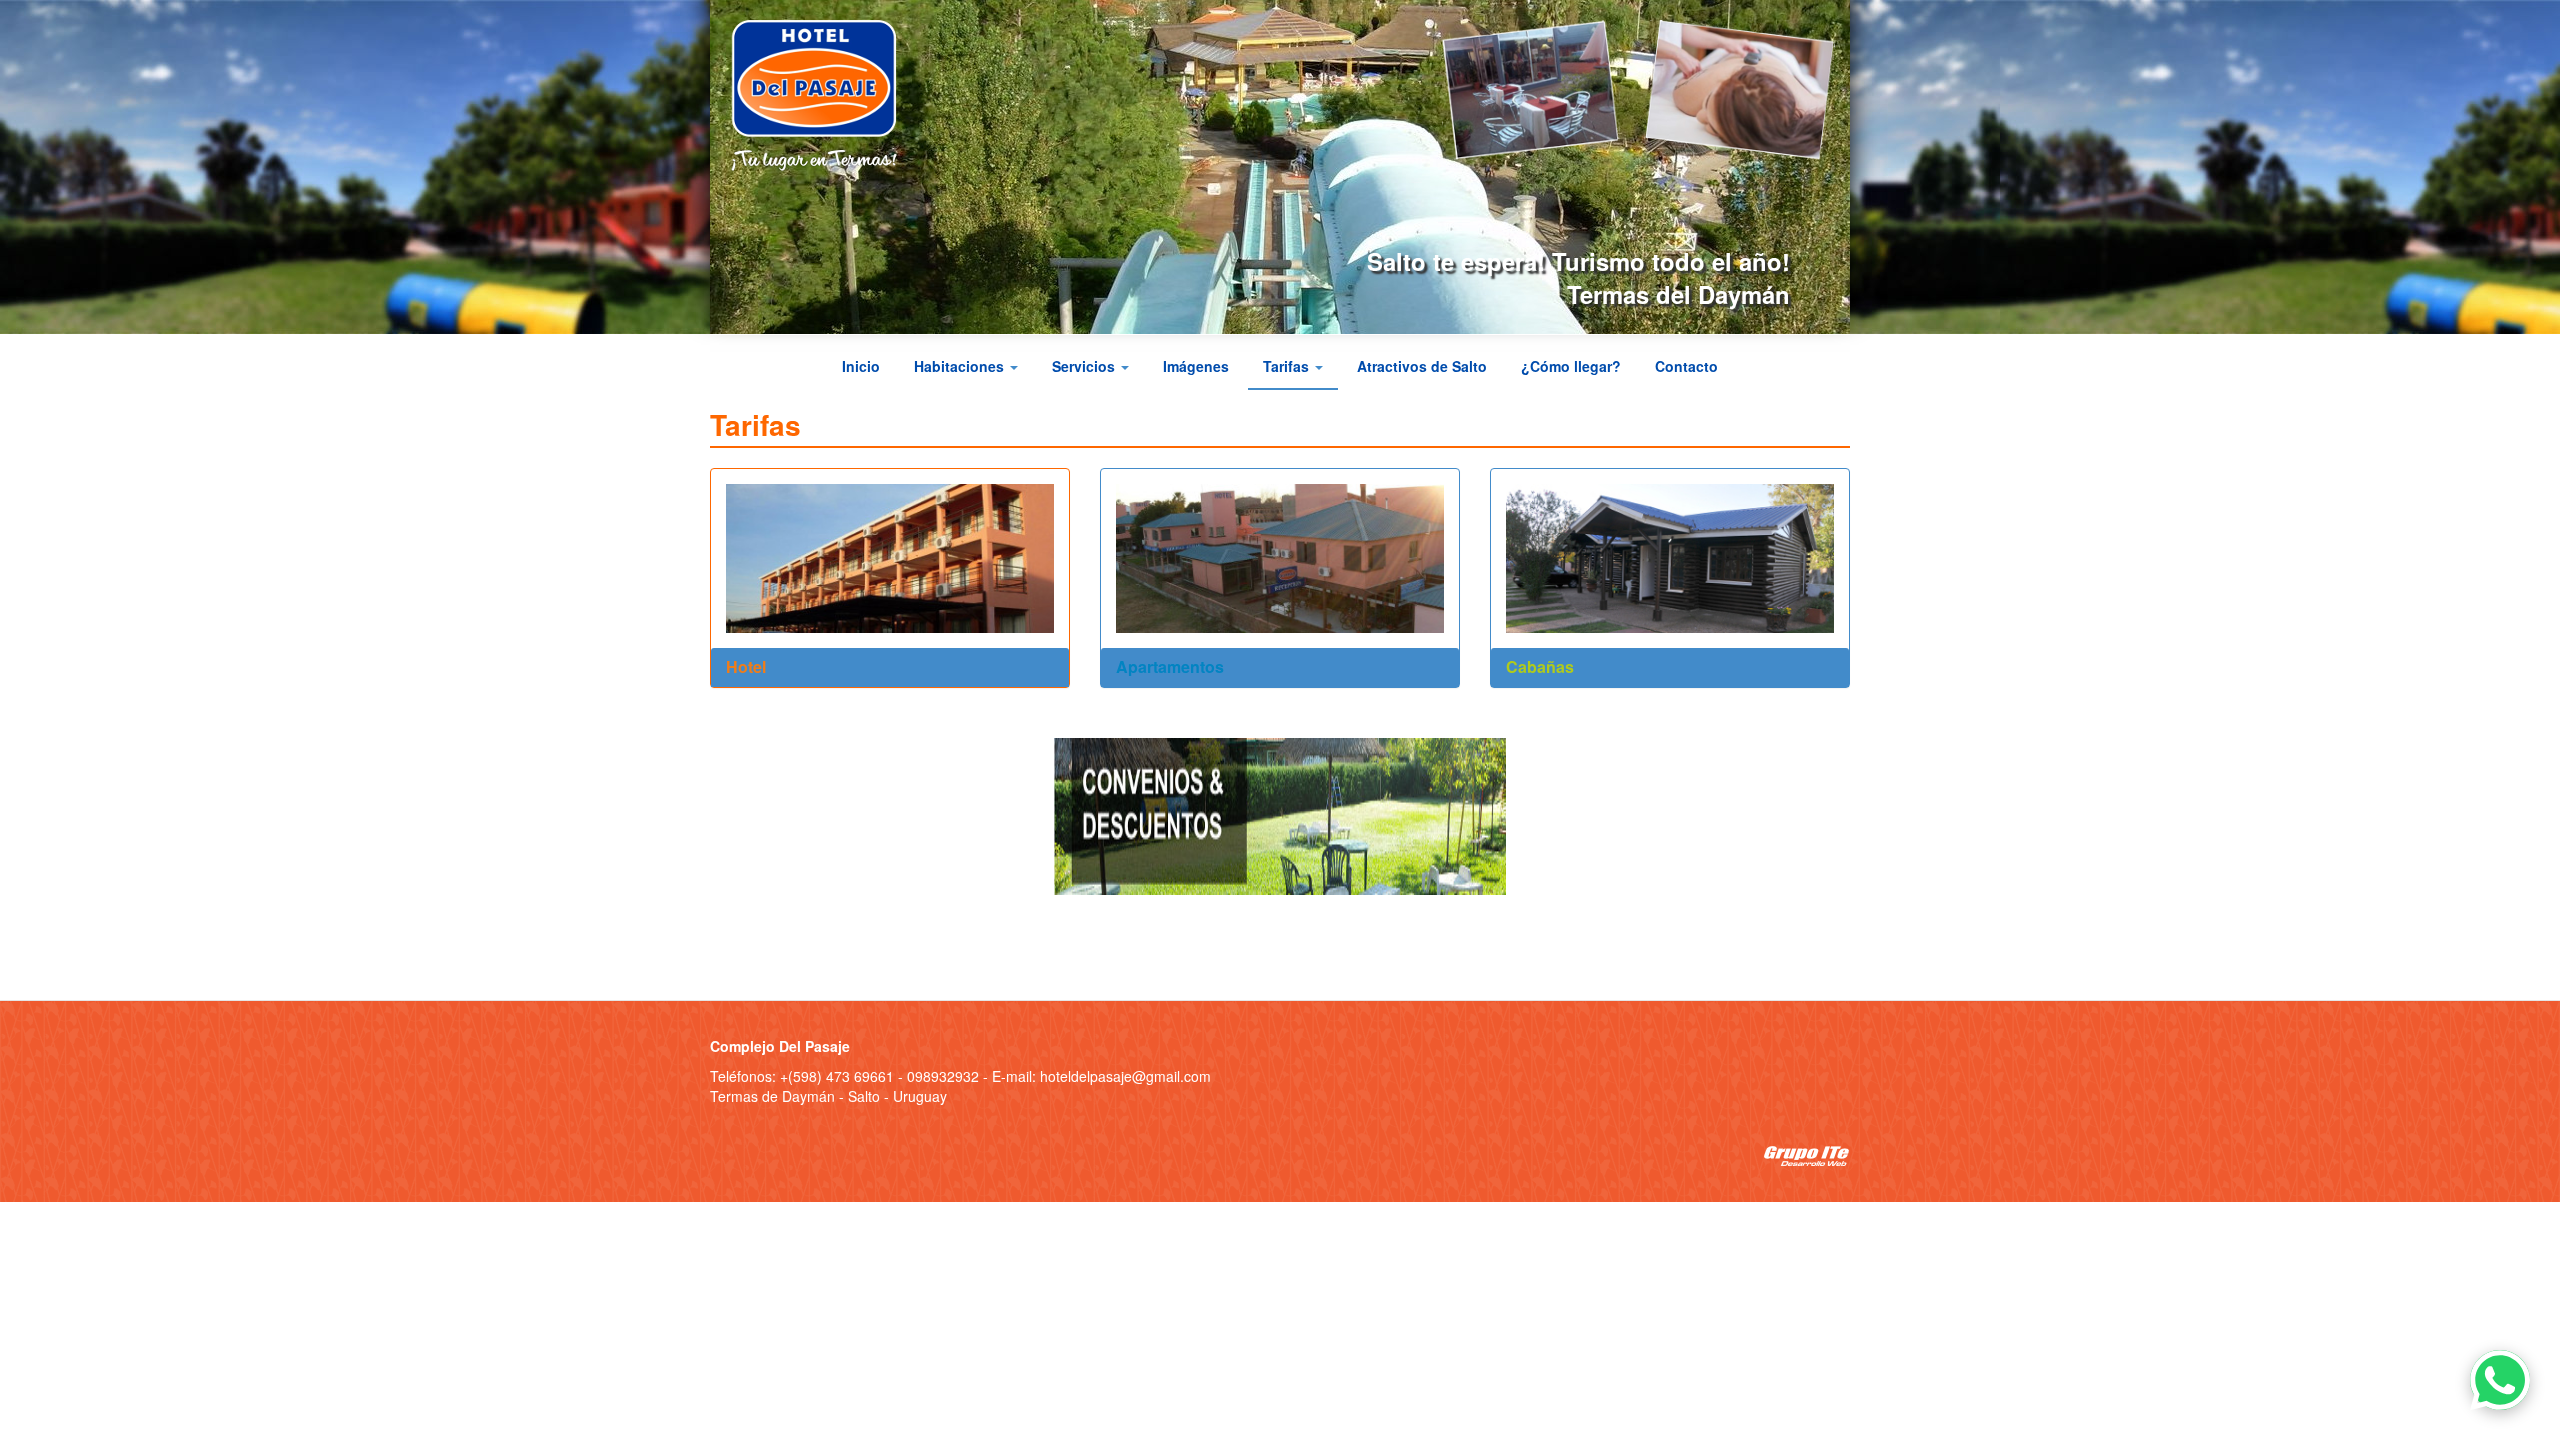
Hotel (746, 667)
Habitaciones (961, 366)
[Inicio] (821, 96)
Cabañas (1540, 667)
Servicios (1085, 366)
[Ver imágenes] (1521, 88)
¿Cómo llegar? (1571, 366)
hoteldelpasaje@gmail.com (1125, 1076)
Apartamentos (1170, 667)
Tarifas (1288, 366)
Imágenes (1196, 366)
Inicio (861, 366)
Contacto (1686, 366)
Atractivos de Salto (1422, 366)
